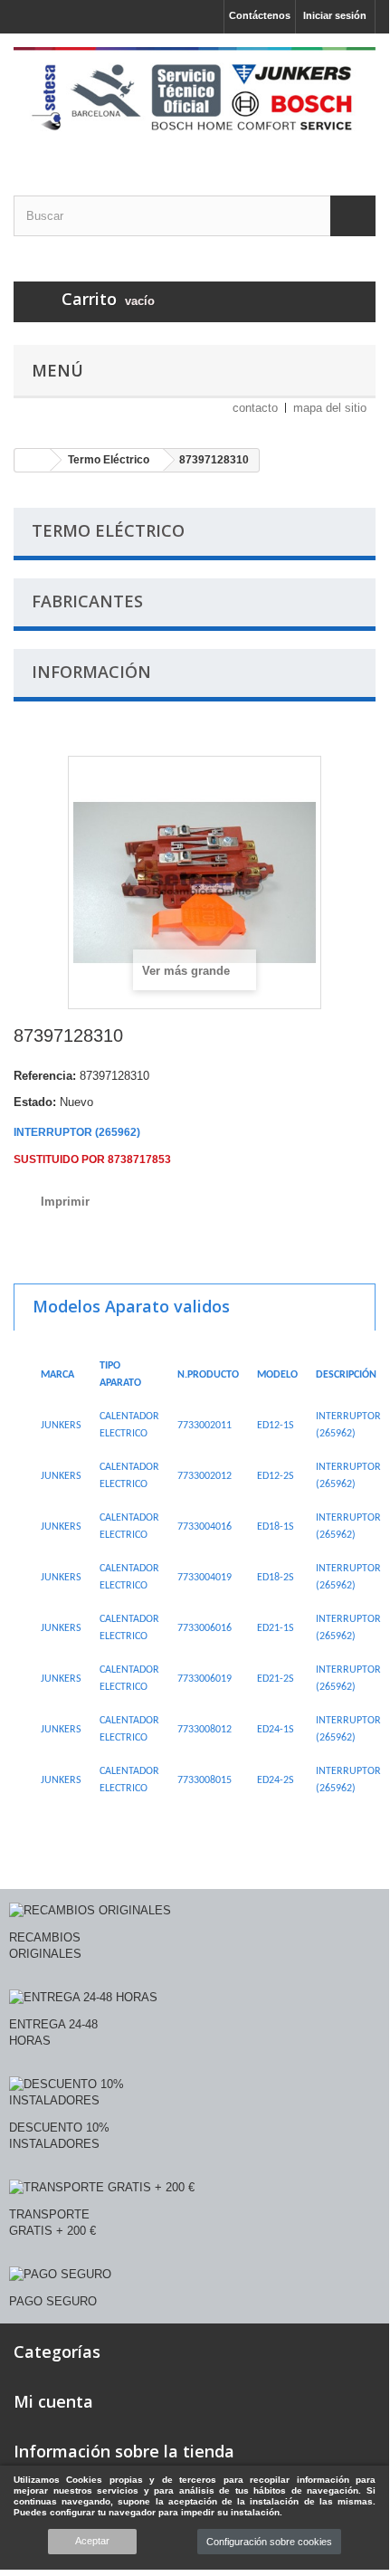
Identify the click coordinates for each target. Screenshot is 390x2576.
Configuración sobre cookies (269, 2542)
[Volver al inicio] (33, 460)
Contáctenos (260, 15)
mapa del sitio (330, 408)
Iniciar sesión (335, 15)
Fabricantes (87, 601)
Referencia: (45, 1076)
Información (91, 672)
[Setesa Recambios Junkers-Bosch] (195, 99)
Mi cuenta (53, 2401)
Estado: (35, 1102)
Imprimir (65, 1202)
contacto (255, 408)
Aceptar (92, 2541)
